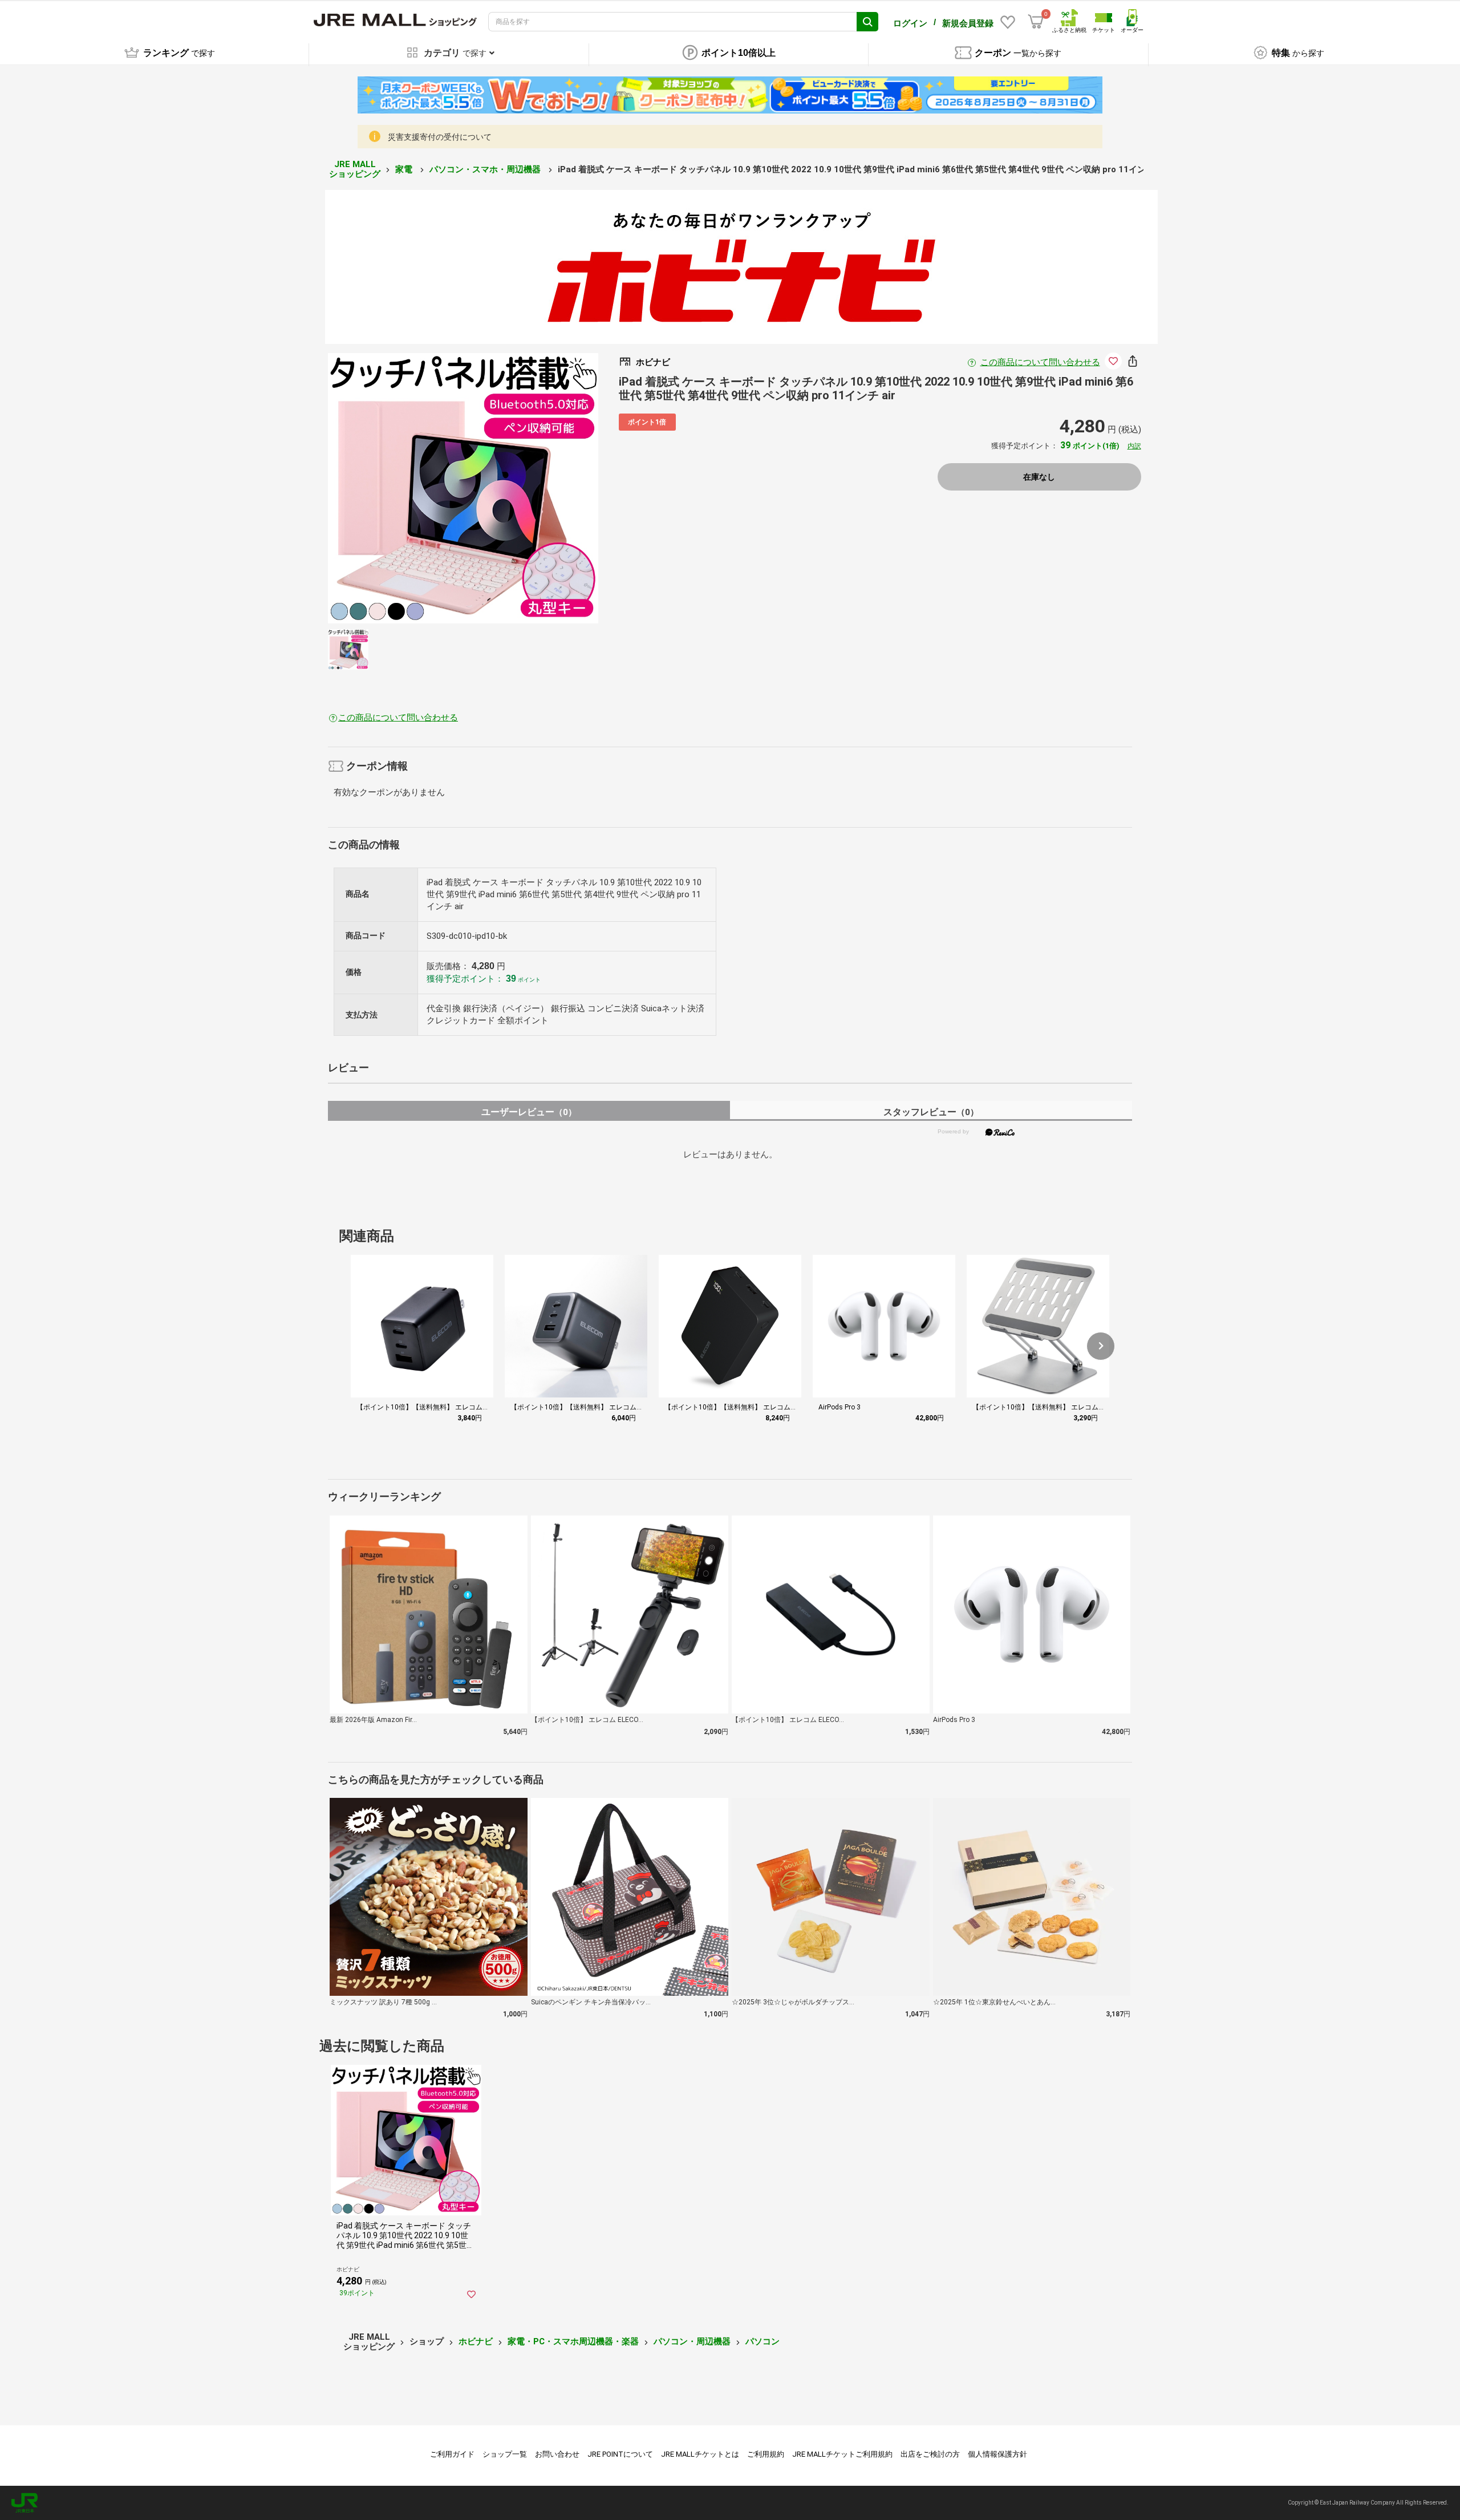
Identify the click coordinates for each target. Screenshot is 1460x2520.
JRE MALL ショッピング (355, 169)
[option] (463, 488)
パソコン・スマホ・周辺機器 (486, 169)
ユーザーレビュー (529, 1112)
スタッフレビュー (931, 1112)
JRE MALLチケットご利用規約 (842, 2454)
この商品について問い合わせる (1040, 362)
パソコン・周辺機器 (692, 2341)
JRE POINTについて (620, 2454)
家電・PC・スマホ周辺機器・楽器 (573, 2341)
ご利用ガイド (452, 2454)
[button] (1101, 1346)
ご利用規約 (766, 2454)
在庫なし (1039, 477)
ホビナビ (476, 2341)
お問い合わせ (557, 2454)
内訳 (1134, 446)
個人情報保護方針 (997, 2454)
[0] (1036, 22)
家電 (405, 169)
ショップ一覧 (505, 2454)
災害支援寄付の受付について (440, 137)
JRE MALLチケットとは (700, 2454)
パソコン (763, 2341)
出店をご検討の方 (930, 2454)
